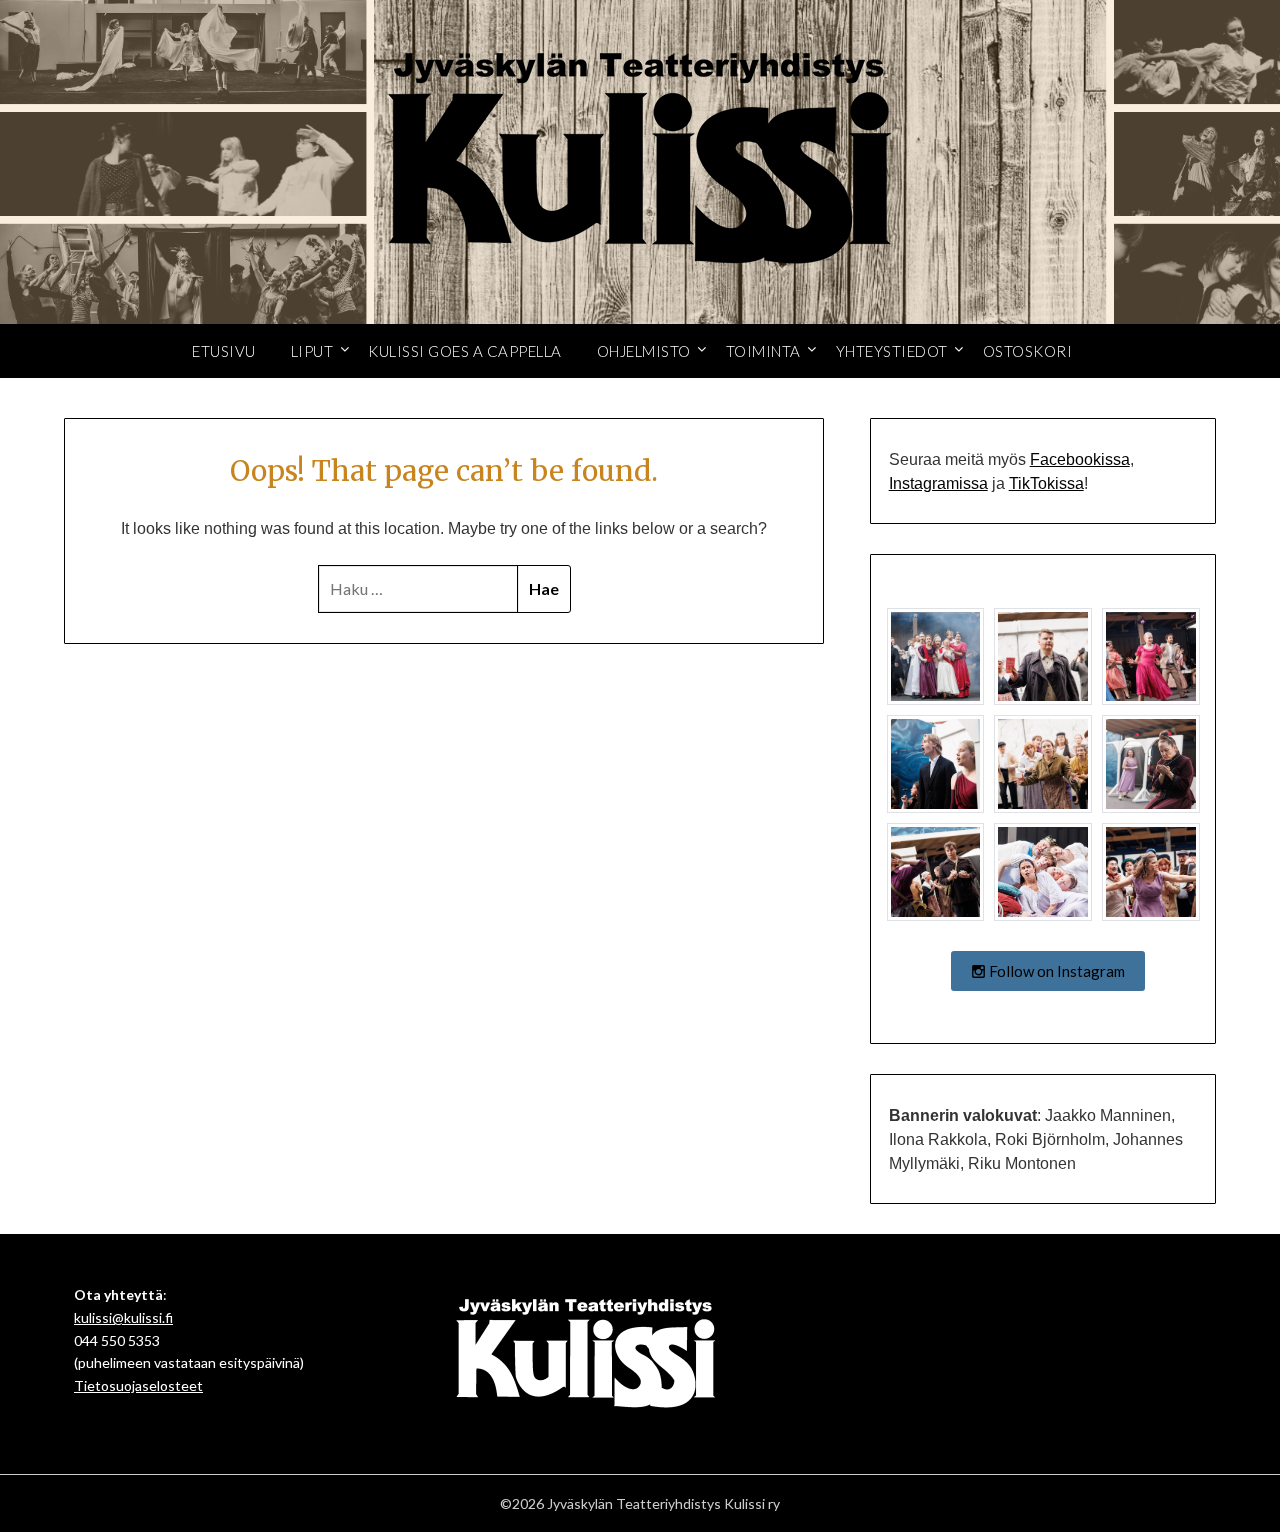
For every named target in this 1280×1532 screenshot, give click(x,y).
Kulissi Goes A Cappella (465, 351)
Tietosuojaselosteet (138, 1385)
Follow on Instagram (1055, 971)
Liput (312, 351)
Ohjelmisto (644, 351)
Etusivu (224, 351)
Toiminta (763, 351)
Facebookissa (1080, 459)
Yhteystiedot (892, 351)
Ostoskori (1028, 351)
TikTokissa (1046, 483)
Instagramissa (938, 483)
